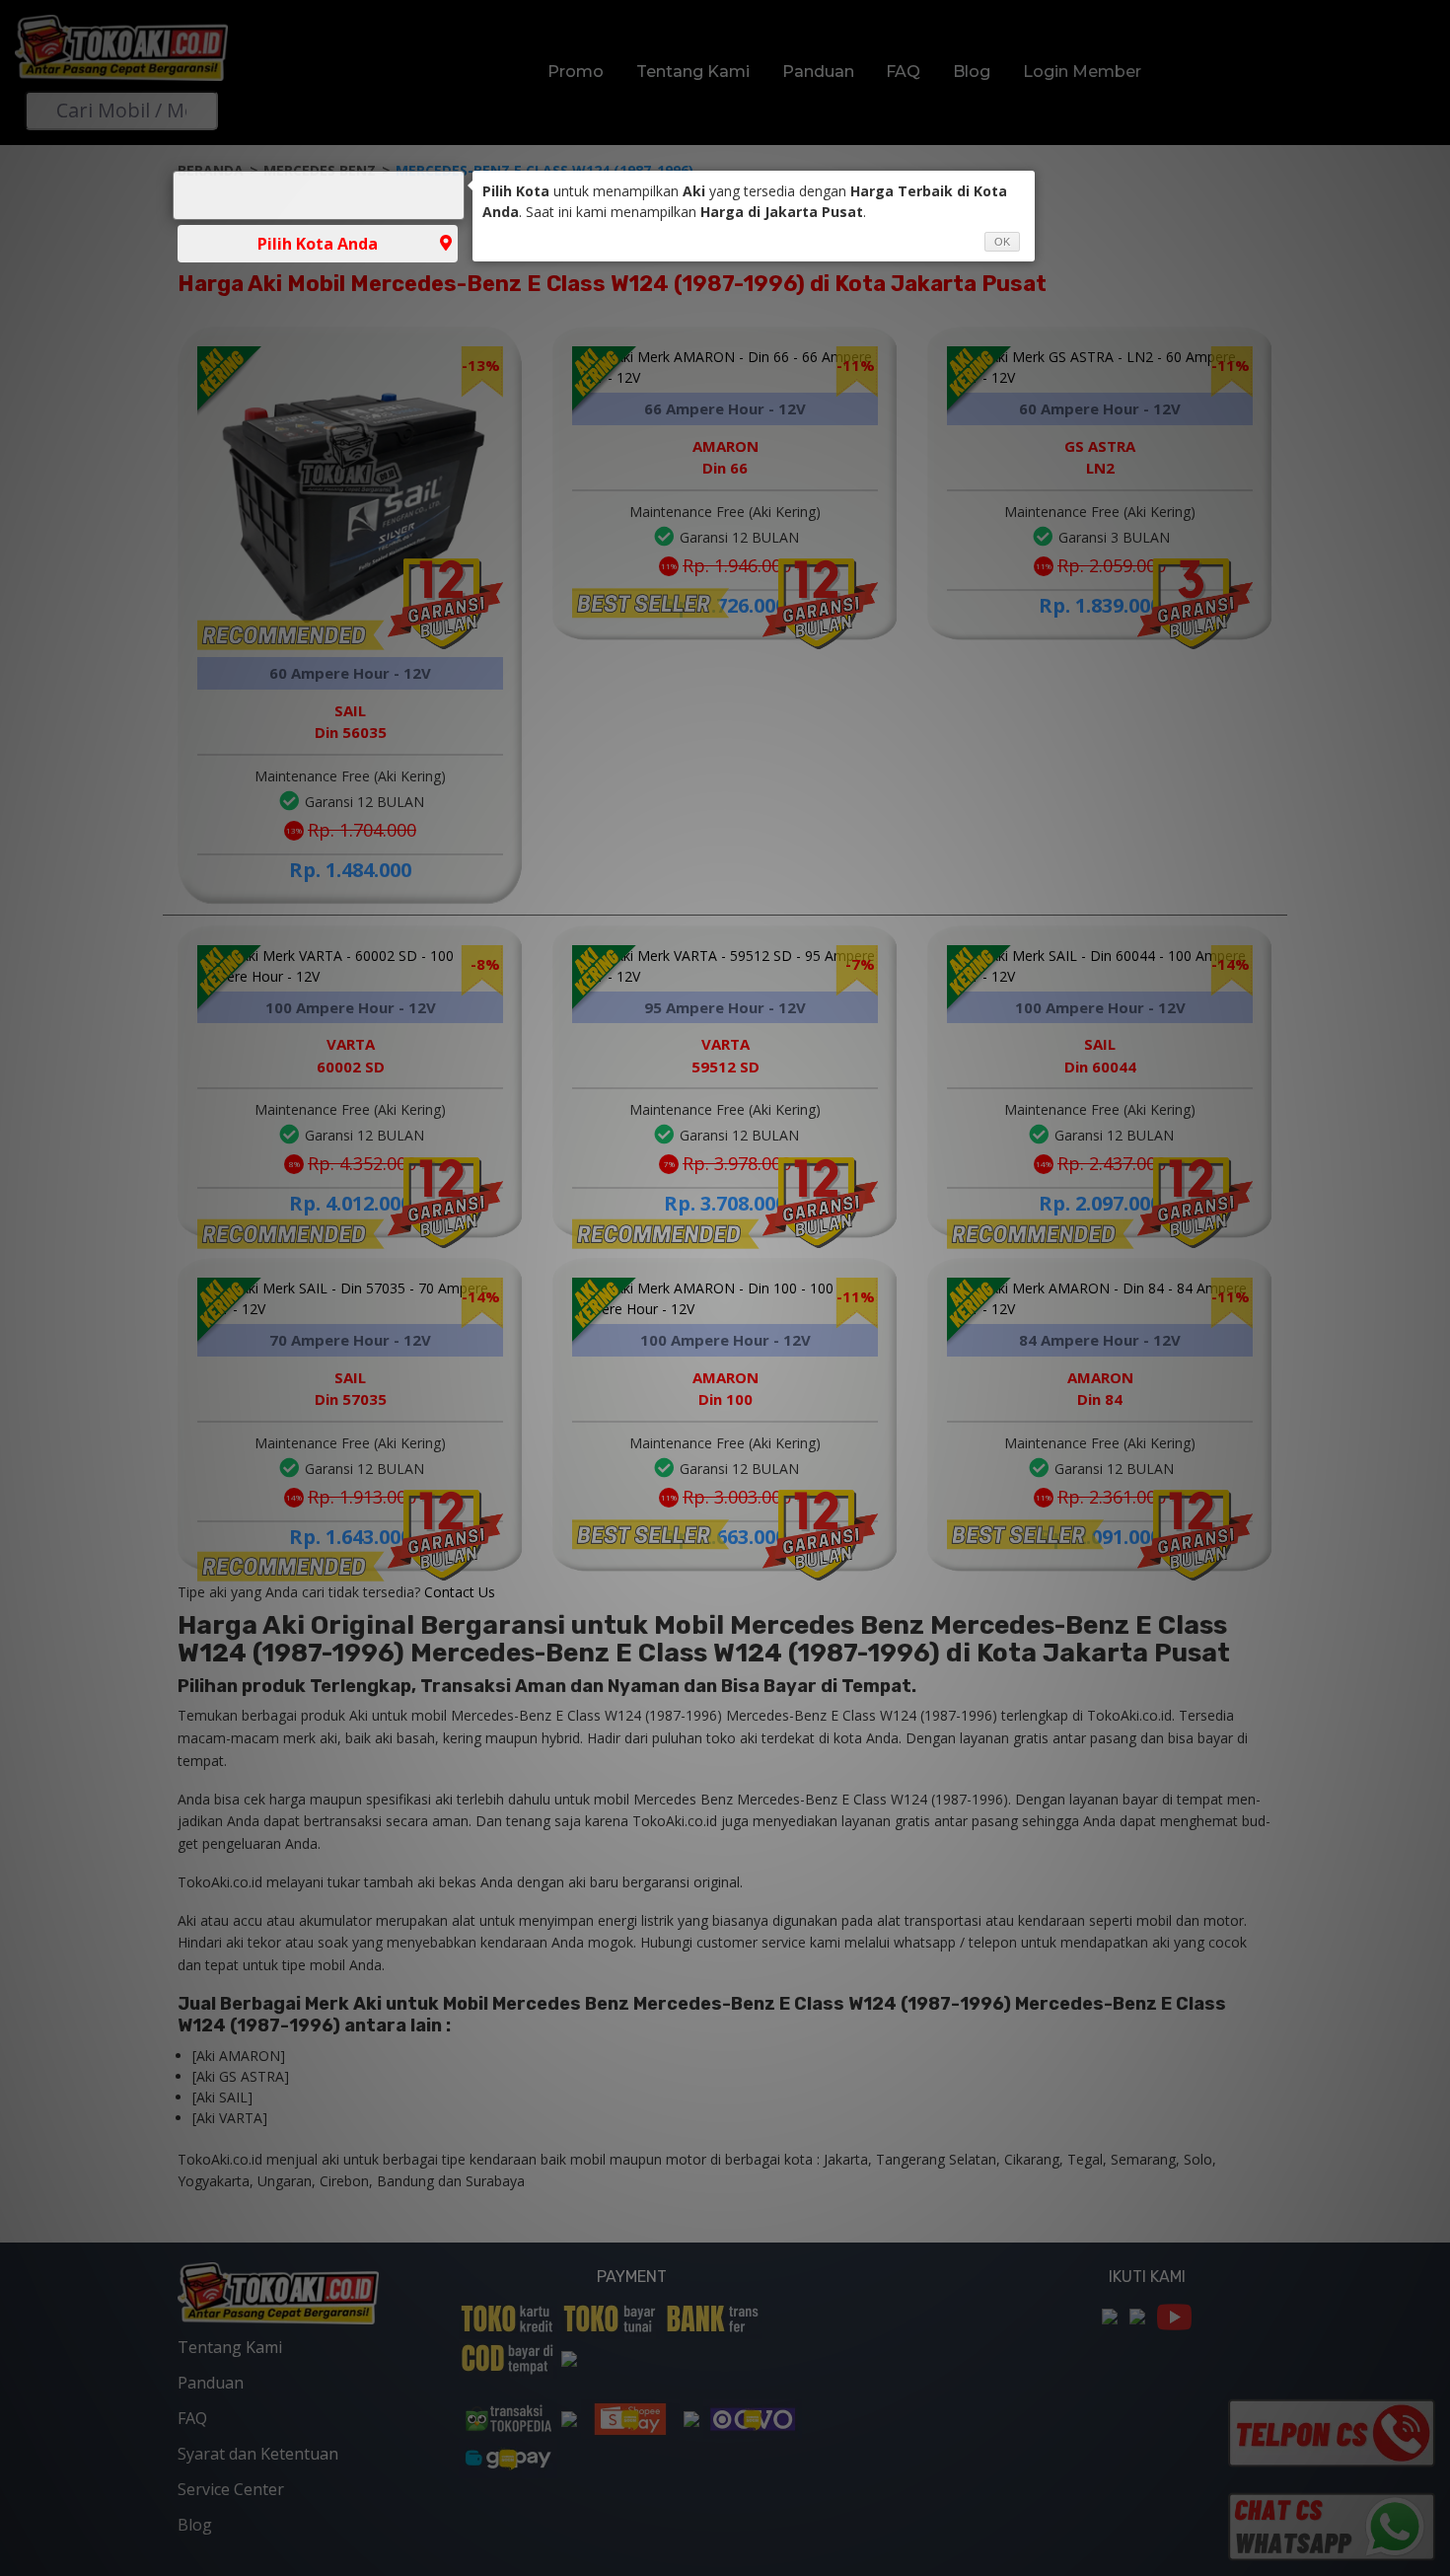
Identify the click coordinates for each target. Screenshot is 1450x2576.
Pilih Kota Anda (318, 244)
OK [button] (1002, 242)
